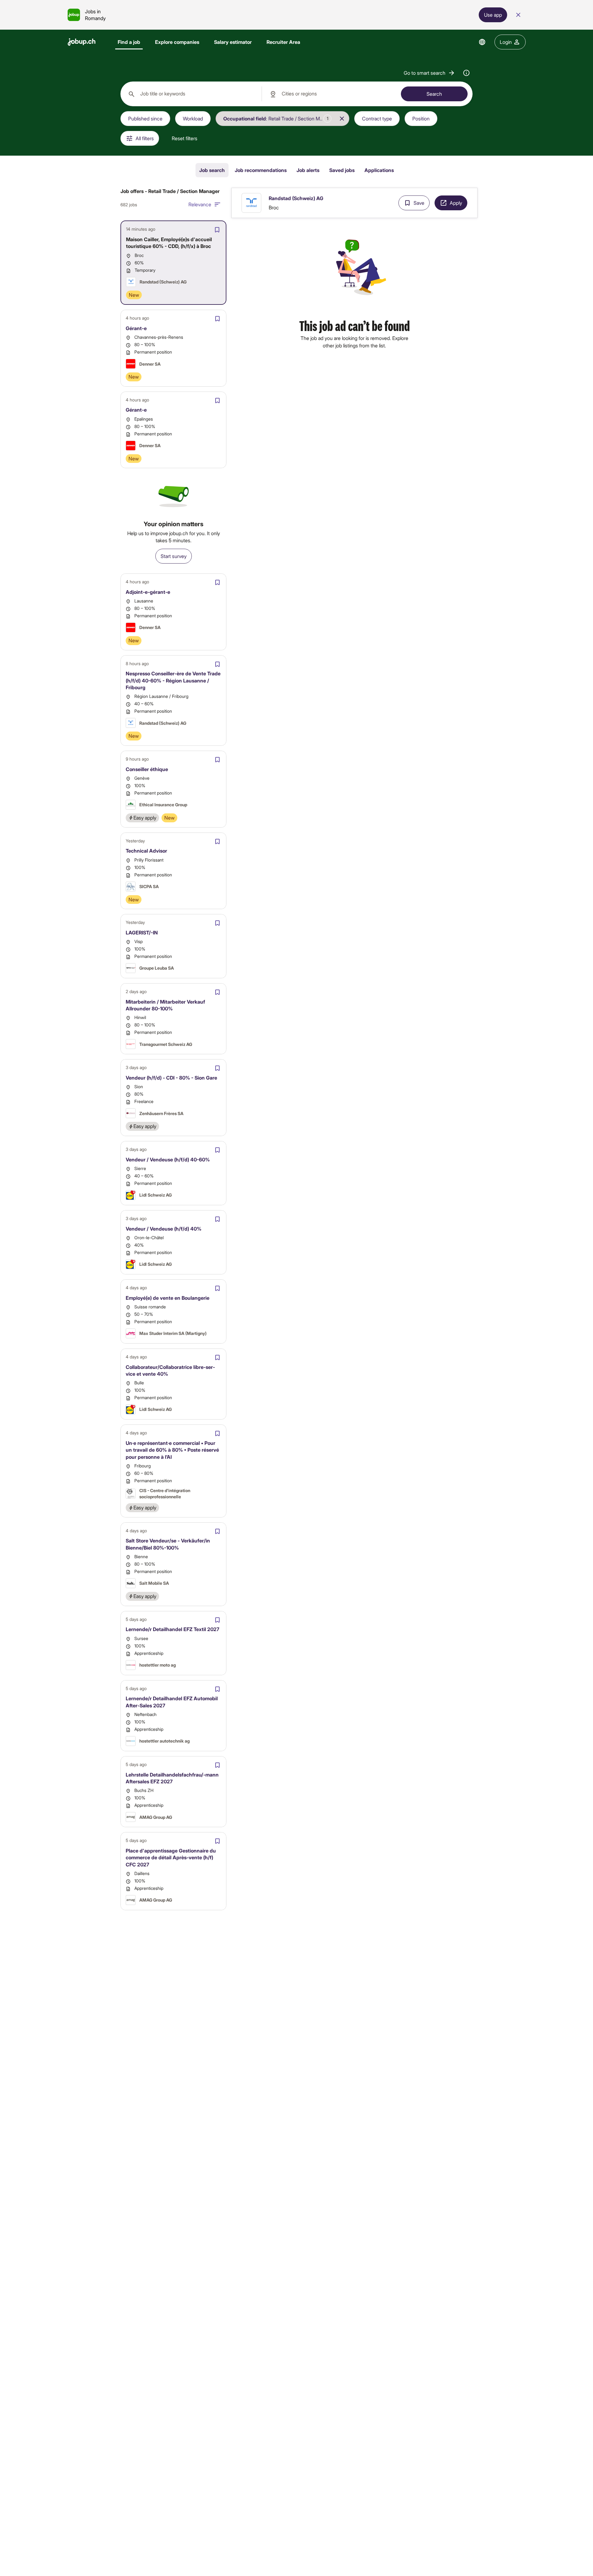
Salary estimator (233, 42)
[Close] (518, 15)
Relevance (200, 204)
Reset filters (185, 138)
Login (506, 42)
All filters (145, 138)
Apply (456, 203)
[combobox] (191, 94)
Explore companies (177, 42)
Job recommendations (261, 170)
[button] (429, 73)
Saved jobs (342, 170)
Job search (212, 170)
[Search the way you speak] (466, 73)
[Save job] (217, 230)
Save (419, 203)
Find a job (129, 42)
